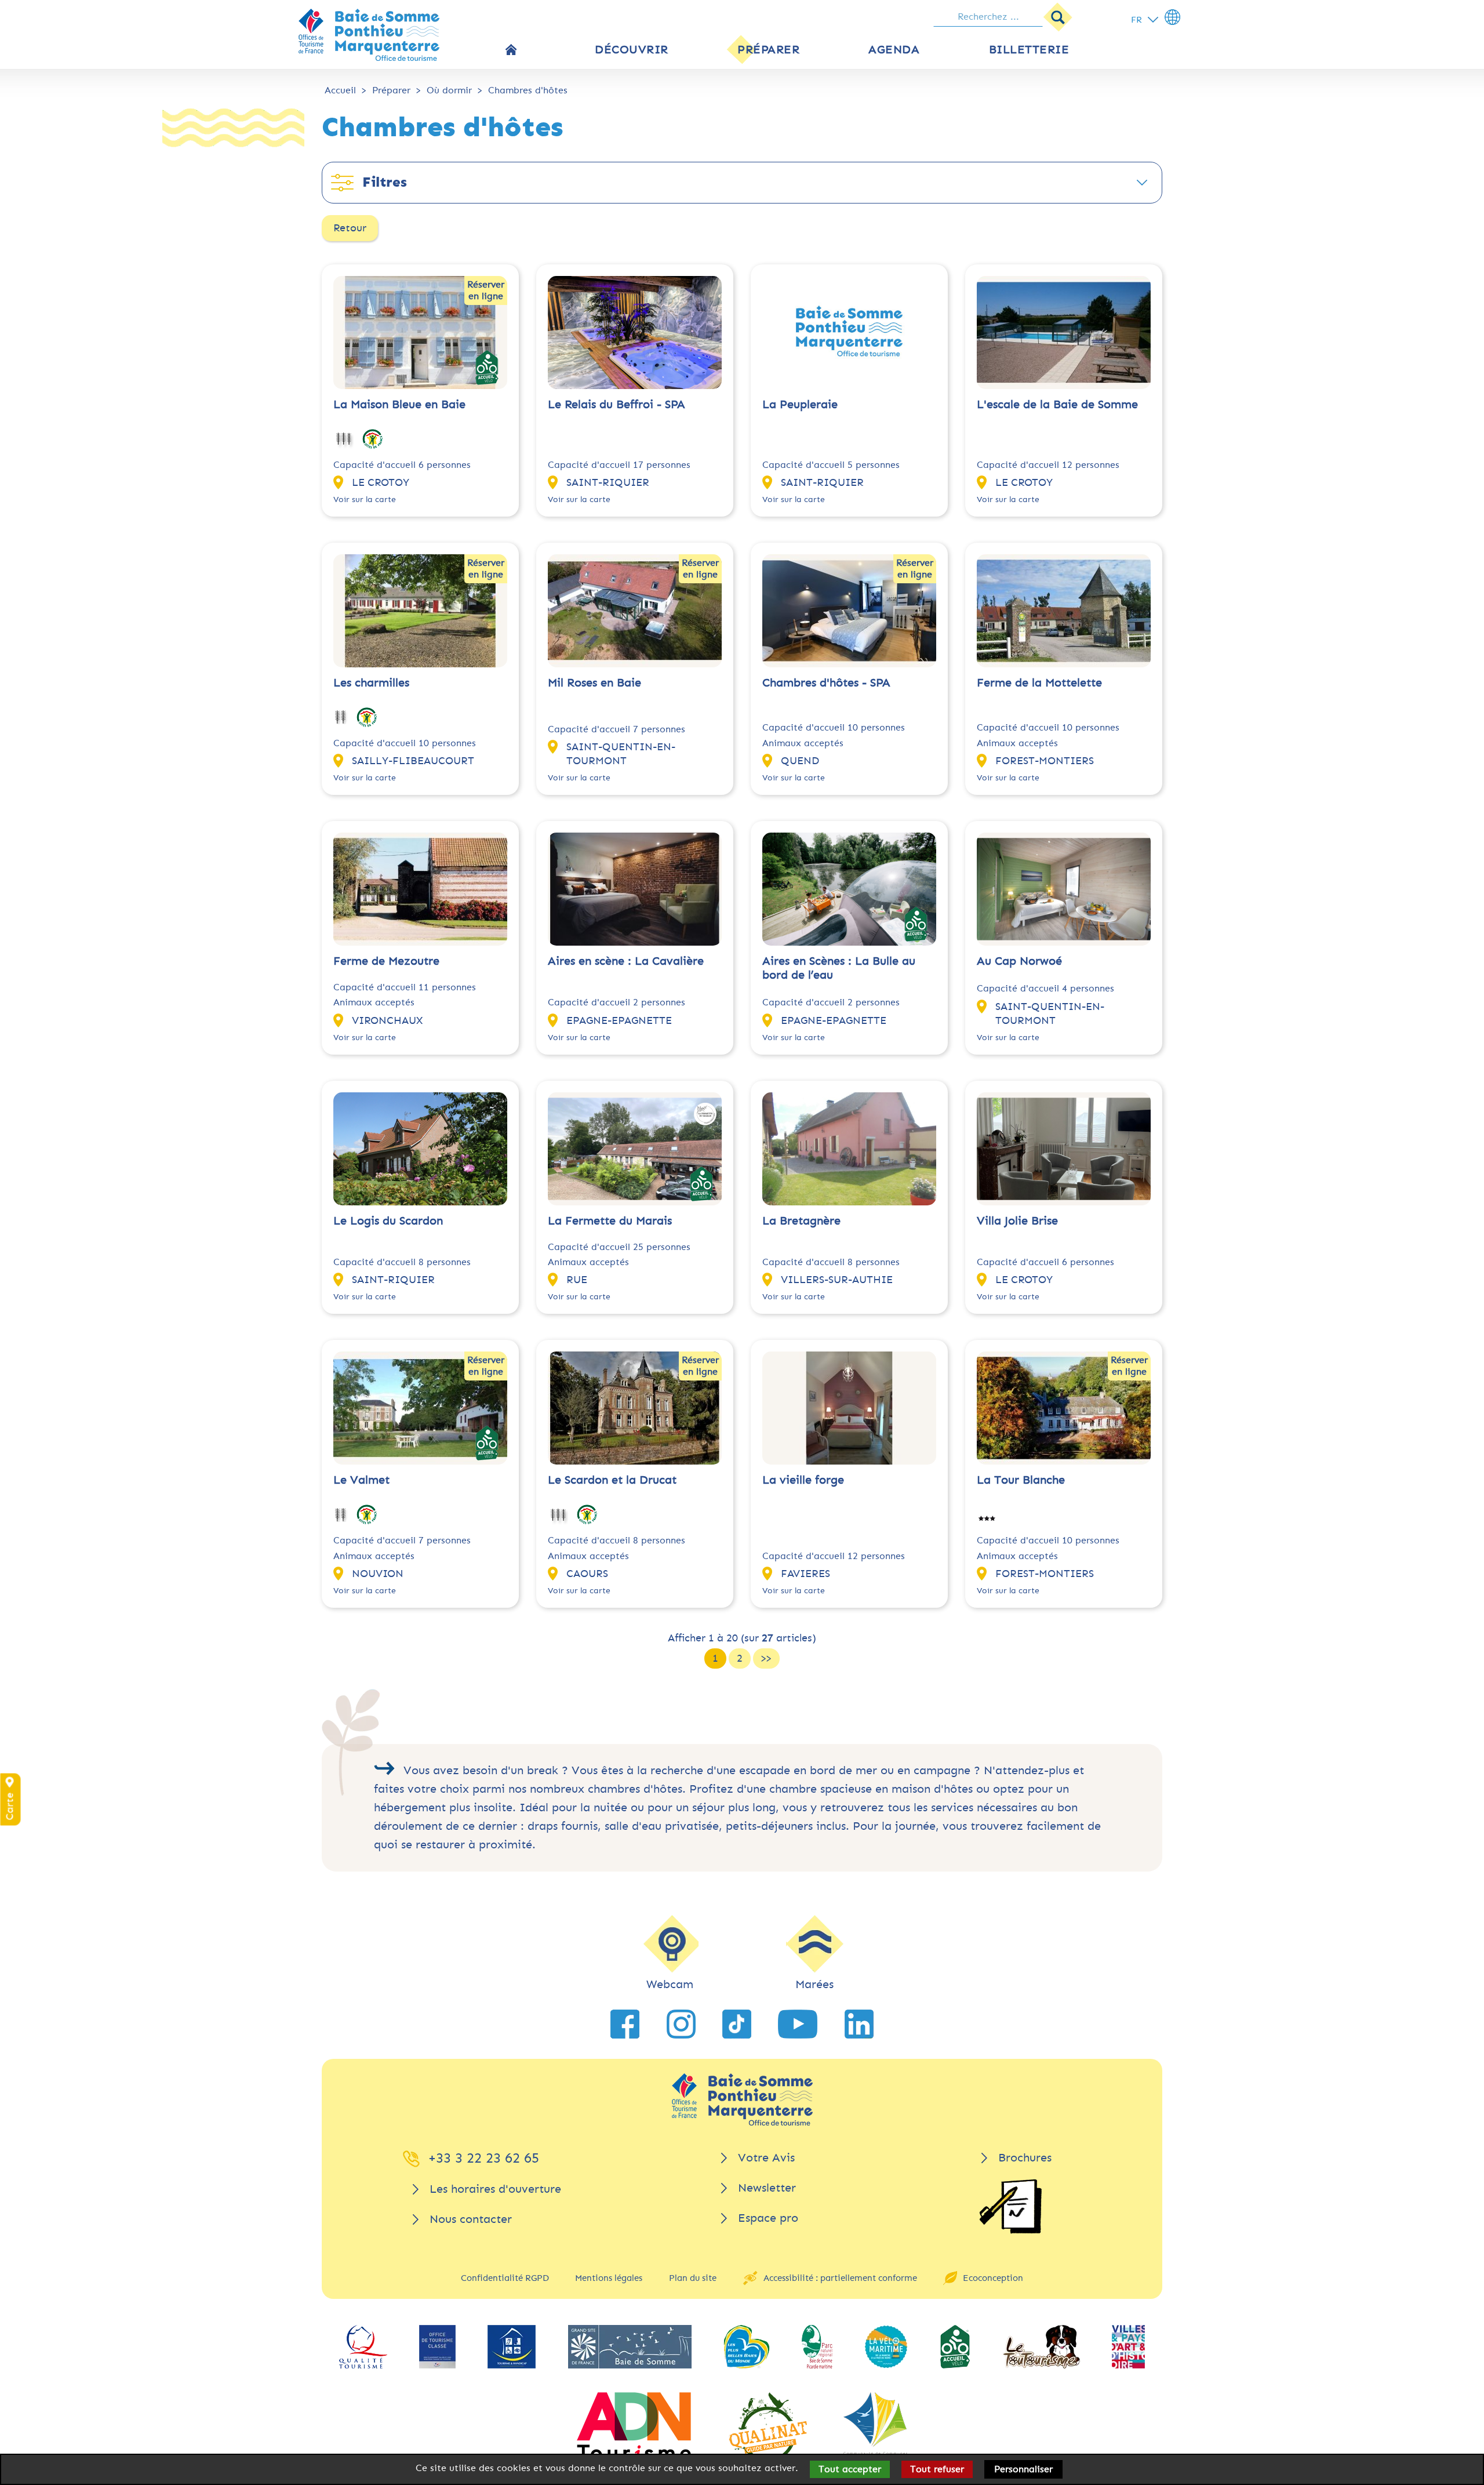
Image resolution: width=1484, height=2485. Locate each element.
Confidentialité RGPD (505, 2278)
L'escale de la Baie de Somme (1057, 404)
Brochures (1025, 2158)
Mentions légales (609, 2278)
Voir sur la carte (365, 499)
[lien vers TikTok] (737, 2024)
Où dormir (449, 90)
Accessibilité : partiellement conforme (840, 2278)
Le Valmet (361, 1480)
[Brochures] (1010, 2206)
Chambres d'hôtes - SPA (826, 683)
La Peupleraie (800, 404)
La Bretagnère (801, 1221)
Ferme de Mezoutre (386, 961)
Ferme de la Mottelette (1039, 683)
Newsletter (767, 2188)
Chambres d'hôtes (528, 90)
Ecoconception (993, 2278)
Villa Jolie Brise (1017, 1221)
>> (766, 1658)
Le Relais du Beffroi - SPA (616, 404)
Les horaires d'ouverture (495, 2189)
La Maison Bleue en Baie (399, 404)
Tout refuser (937, 2469)
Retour (350, 228)
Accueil (340, 90)
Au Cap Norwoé (1019, 961)
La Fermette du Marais (610, 1221)
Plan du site (693, 2278)
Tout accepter (850, 2469)
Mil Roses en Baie (594, 683)
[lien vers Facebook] (625, 2024)
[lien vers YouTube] (798, 2024)
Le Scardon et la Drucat (612, 1480)
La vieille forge (803, 1480)
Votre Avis (766, 2158)
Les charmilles (371, 683)
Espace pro (768, 2218)
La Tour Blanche (1021, 1480)
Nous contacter (471, 2219)
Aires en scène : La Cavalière (626, 961)
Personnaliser (1023, 2469)
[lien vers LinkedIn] (859, 2024)
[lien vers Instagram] (681, 2024)
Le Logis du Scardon (388, 1221)
